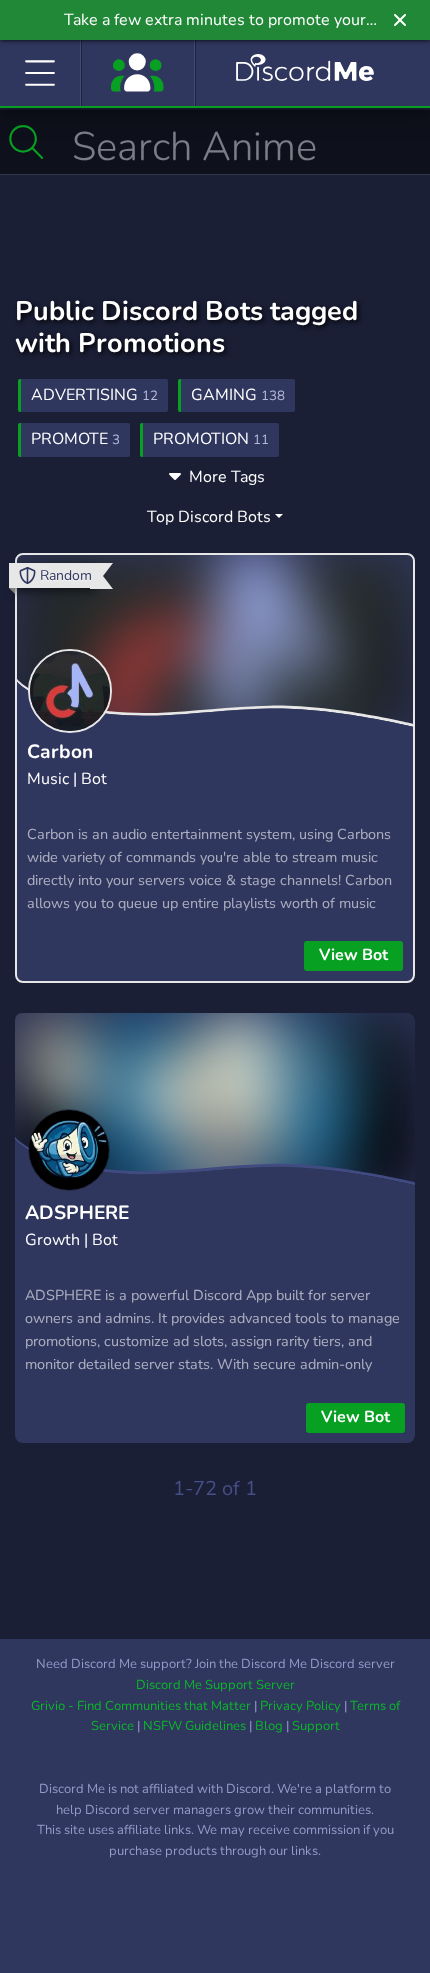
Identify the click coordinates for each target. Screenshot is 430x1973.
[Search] (26, 142)
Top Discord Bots (209, 517)
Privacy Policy (300, 1706)
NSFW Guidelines (194, 1726)
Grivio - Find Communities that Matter (141, 1706)
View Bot (353, 955)
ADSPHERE (77, 1213)
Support (316, 1726)
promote (75, 439)
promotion (211, 439)
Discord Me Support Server (215, 1685)
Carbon (60, 752)
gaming (238, 395)
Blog (269, 1726)
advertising (94, 395)
